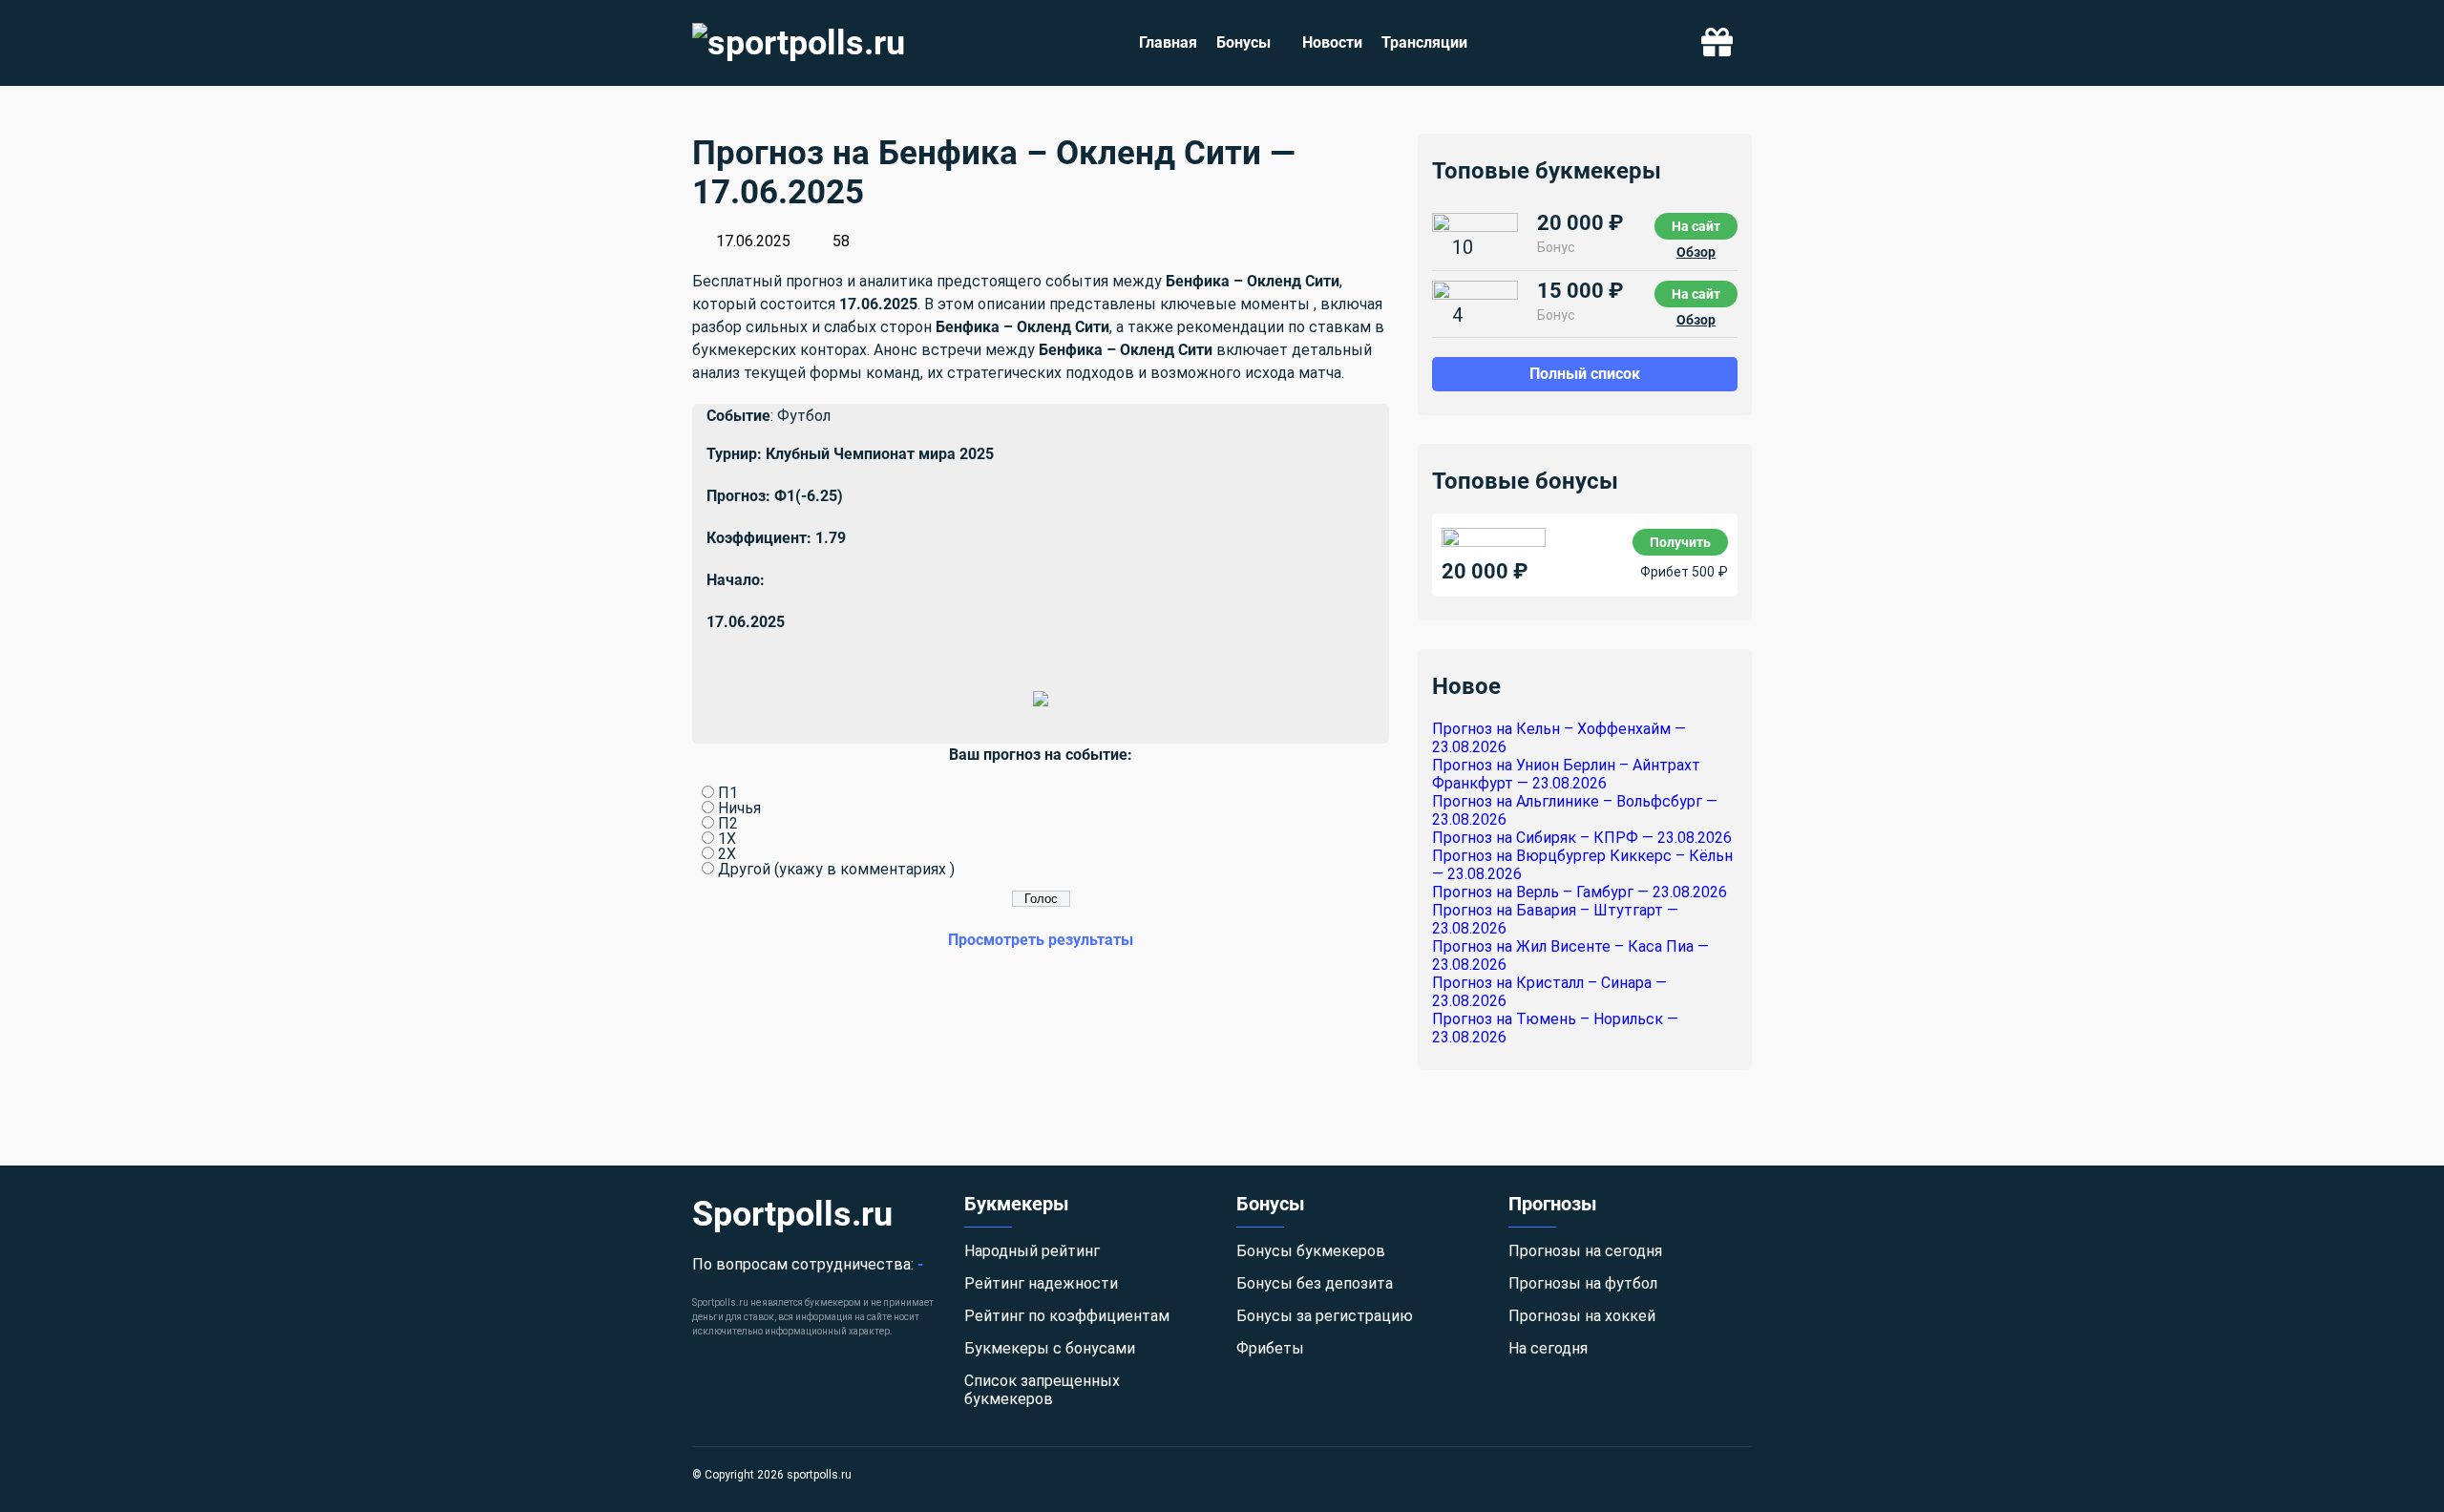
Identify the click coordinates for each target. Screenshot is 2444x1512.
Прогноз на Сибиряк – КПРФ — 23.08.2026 (1582, 838)
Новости (1332, 42)
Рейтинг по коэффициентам (1067, 1316)
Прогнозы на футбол (1583, 1283)
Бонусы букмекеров (1311, 1251)
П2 (728, 823)
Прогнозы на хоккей (1582, 1316)
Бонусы (1243, 42)
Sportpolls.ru (792, 1214)
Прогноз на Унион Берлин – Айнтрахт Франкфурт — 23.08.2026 (1566, 774)
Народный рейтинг (1032, 1251)
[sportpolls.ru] (799, 43)
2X (727, 854)
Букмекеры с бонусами (1050, 1348)
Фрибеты (1270, 1348)
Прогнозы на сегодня (1585, 1251)
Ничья (739, 808)
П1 (728, 793)
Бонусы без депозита (1315, 1283)
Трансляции (1424, 42)
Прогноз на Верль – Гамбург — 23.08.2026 (1580, 892)
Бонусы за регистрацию (1325, 1316)
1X (727, 839)
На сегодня (1548, 1348)
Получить (1680, 542)
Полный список (1585, 374)
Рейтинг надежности (1041, 1283)
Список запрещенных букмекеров (1042, 1390)
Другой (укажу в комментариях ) (836, 869)
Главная (1168, 42)
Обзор (1696, 252)
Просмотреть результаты (1041, 940)
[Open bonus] (1717, 43)
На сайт (1696, 226)
